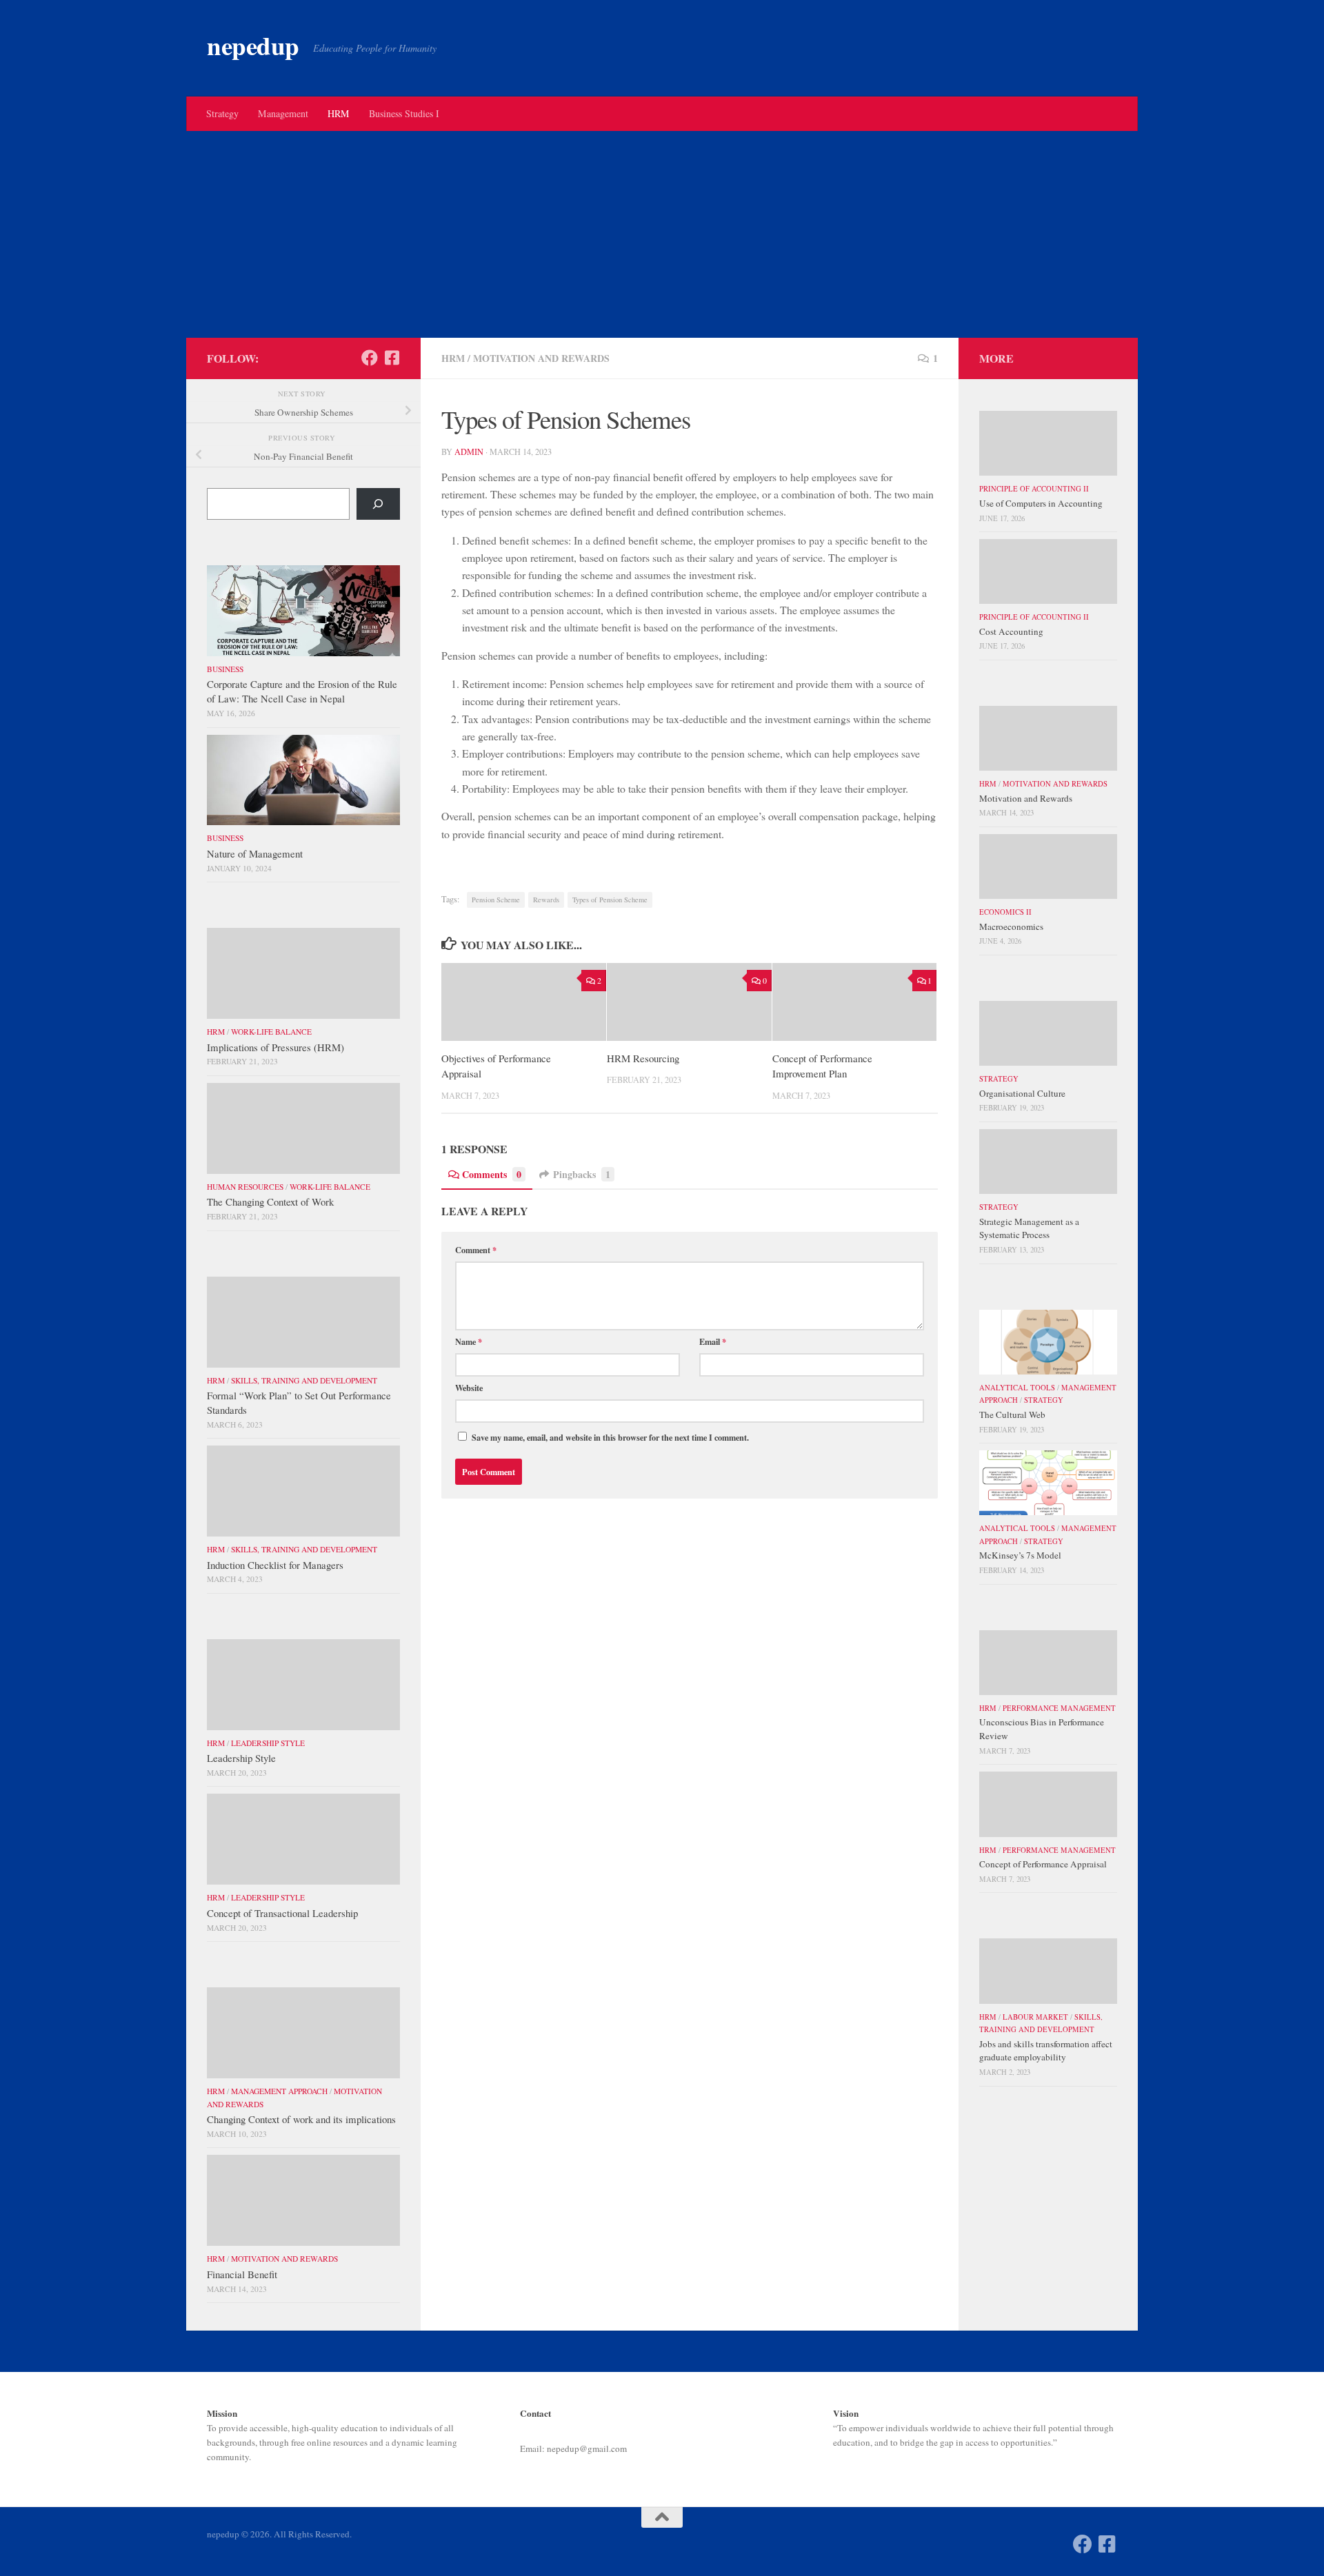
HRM (339, 113)
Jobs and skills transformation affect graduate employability (1046, 2051)
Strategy (222, 113)
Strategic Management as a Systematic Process (1029, 1228)
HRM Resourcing (643, 1058)
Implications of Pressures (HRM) (275, 1047)
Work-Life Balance (271, 1032)
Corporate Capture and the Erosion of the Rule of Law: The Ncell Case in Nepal (302, 691)
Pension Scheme (496, 900)
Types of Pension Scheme (610, 900)
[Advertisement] (662, 234)
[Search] (378, 504)
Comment (476, 1250)
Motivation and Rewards (541, 358)
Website (469, 1388)
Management (283, 113)
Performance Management (1059, 1708)
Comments (492, 1174)
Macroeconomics (1011, 926)
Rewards (546, 900)
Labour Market (1035, 2017)
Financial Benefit (242, 2274)
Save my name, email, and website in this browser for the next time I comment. (610, 1437)
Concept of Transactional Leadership (282, 1913)
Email (713, 1341)
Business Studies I (404, 113)
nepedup (253, 46)
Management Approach (279, 2091)
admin (469, 452)
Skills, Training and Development (304, 1380)
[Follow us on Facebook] (370, 358)
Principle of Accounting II (1034, 489)
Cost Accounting (1011, 631)
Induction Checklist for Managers (275, 1565)
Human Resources (245, 1187)
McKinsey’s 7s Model (1020, 1555)
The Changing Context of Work (270, 1201)
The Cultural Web (1012, 1414)
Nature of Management (255, 853)
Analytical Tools (1017, 1388)
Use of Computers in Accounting (1041, 503)
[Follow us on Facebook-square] (392, 358)
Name (469, 1341)
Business (225, 669)
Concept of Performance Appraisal (1043, 1864)
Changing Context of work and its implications (301, 2119)
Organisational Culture (1022, 1093)
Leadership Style (268, 1743)
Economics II (1005, 912)
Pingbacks (582, 1174)
